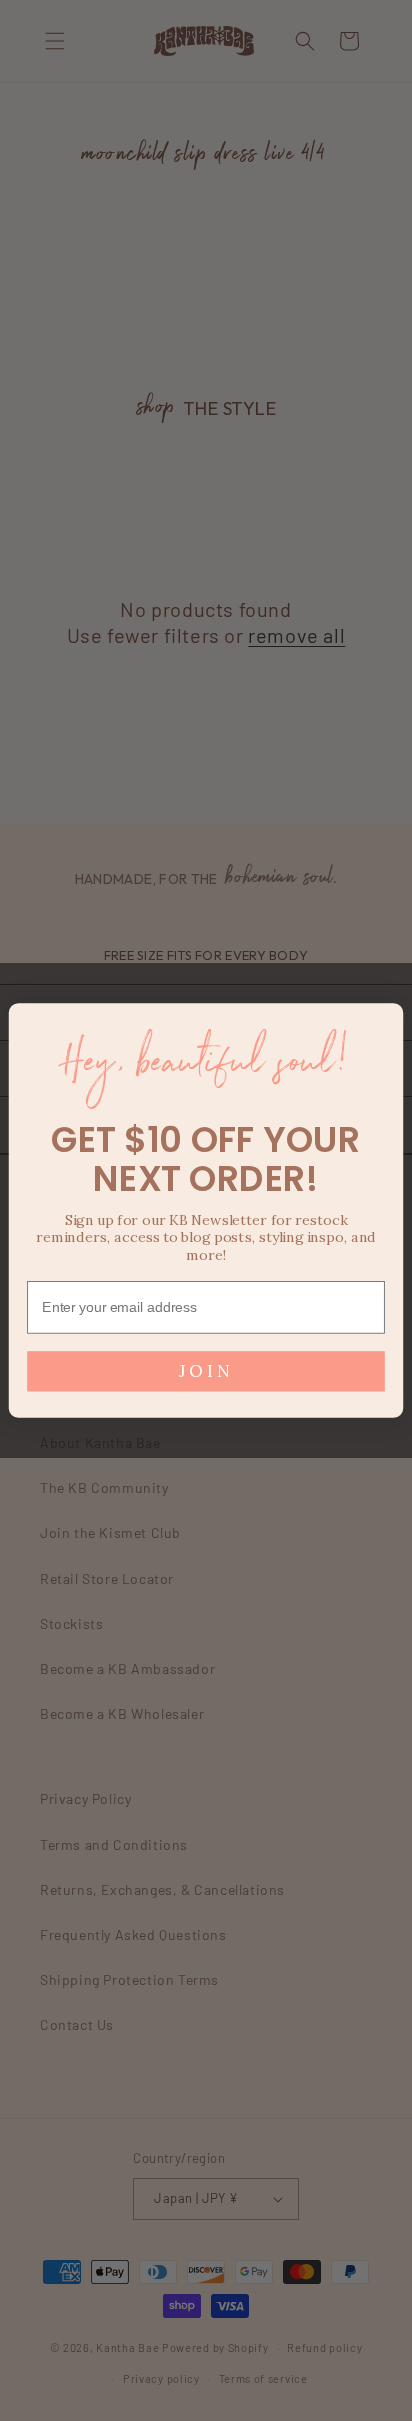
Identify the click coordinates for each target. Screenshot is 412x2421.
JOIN (206, 1371)
